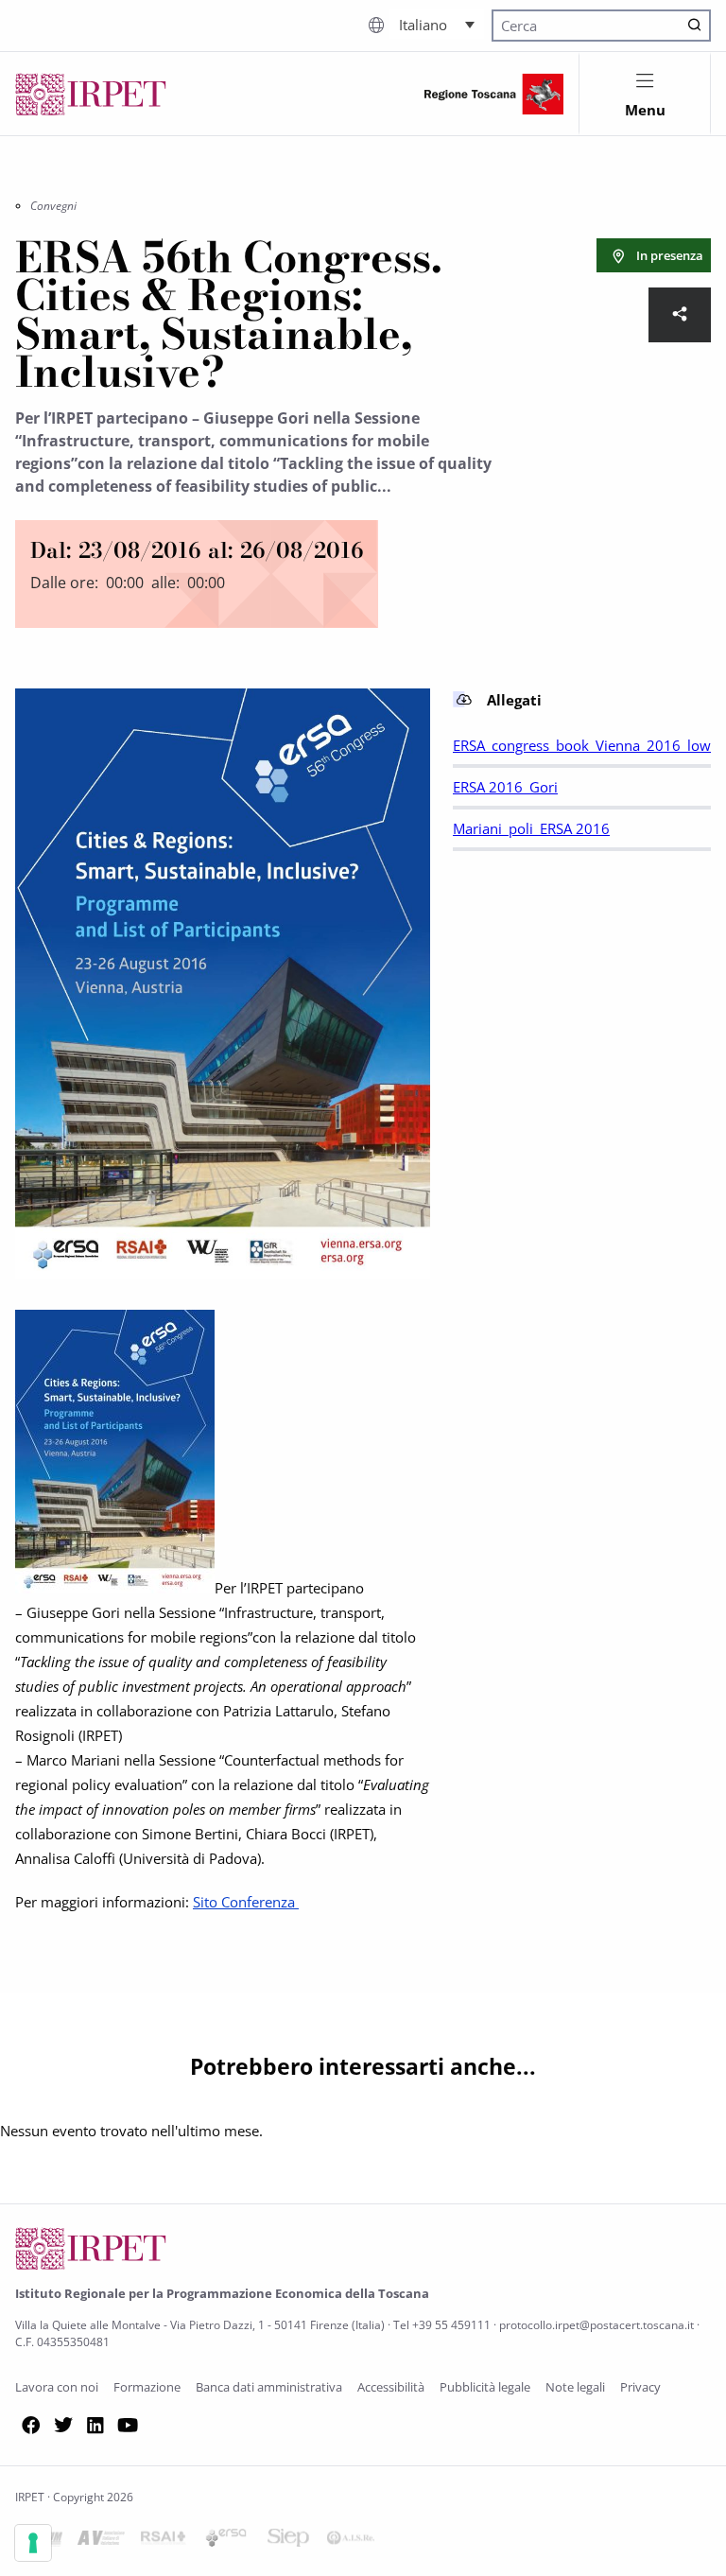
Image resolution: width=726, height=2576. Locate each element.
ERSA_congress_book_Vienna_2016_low (582, 745)
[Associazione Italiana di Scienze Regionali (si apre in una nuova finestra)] (351, 2541)
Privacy (640, 2387)
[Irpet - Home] (91, 94)
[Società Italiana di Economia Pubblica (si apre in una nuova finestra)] (288, 2541)
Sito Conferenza (246, 1902)
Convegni (53, 206)
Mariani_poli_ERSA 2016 (531, 828)
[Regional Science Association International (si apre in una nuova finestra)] (164, 2541)
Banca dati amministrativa (269, 2387)
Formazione (147, 2387)
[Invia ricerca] (695, 26)
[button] (437, 24)
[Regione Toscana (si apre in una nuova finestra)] (494, 94)
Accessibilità (391, 2387)
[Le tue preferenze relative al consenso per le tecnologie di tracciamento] (33, 2543)
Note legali (575, 2387)
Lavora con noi (57, 2387)
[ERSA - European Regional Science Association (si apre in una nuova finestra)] (226, 2541)
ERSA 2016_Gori (505, 787)
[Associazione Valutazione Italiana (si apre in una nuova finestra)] (101, 2541)
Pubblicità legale (485, 2387)
